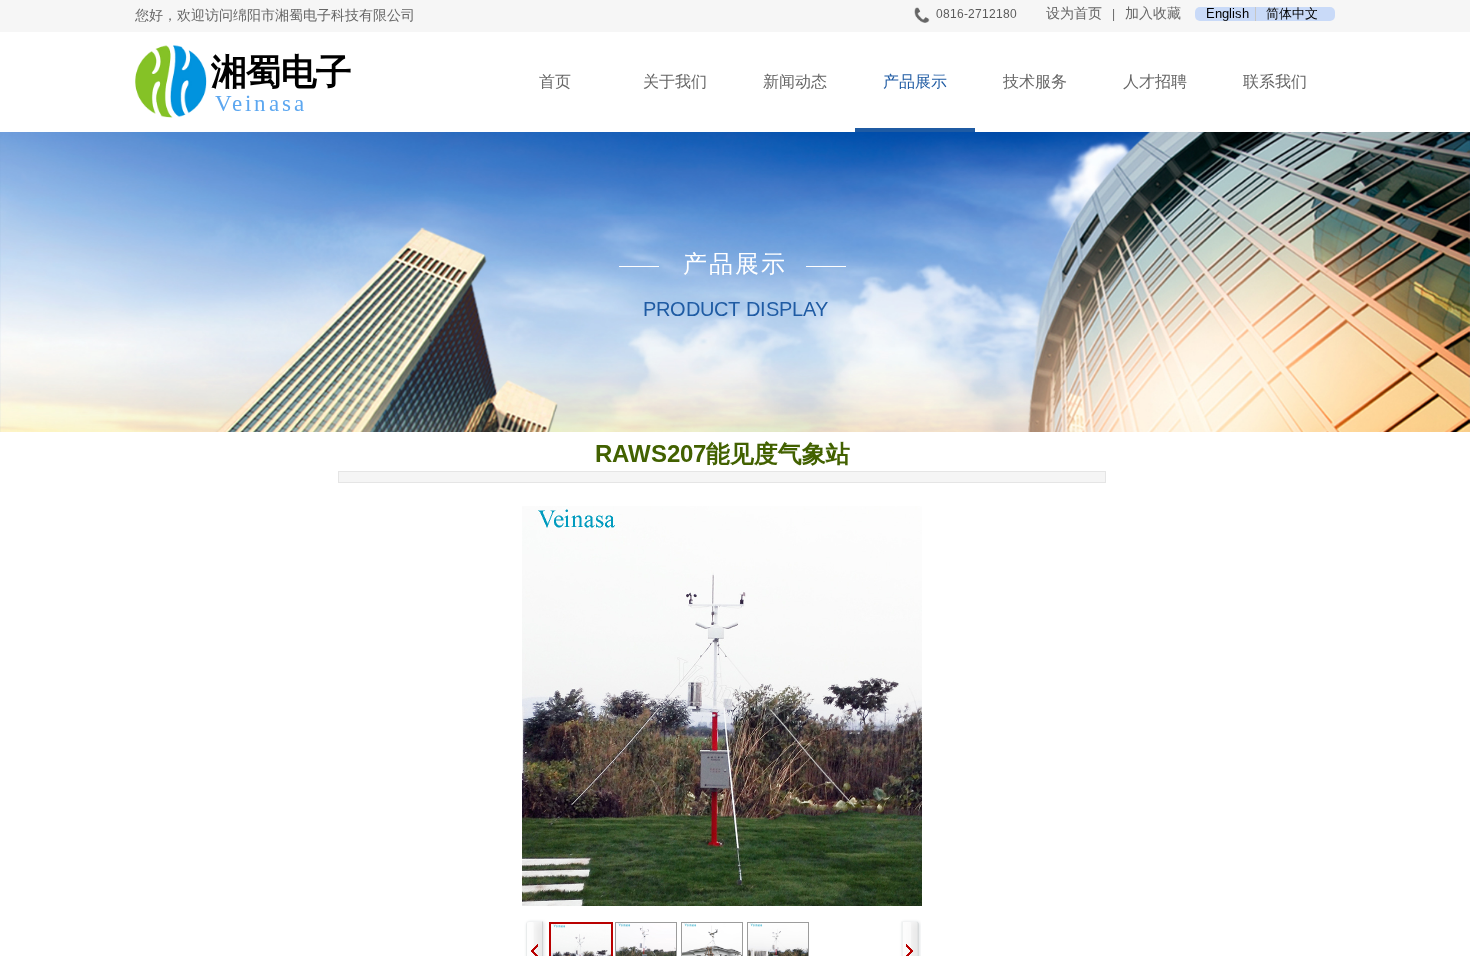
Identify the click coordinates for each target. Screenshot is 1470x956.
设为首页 (1074, 13)
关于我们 (675, 81)
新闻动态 (795, 81)
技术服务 (1035, 81)
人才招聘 (1155, 81)
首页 (555, 81)
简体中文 (1292, 14)
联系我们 (1275, 81)
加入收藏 (1153, 13)
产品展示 (915, 81)
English (1227, 14)
